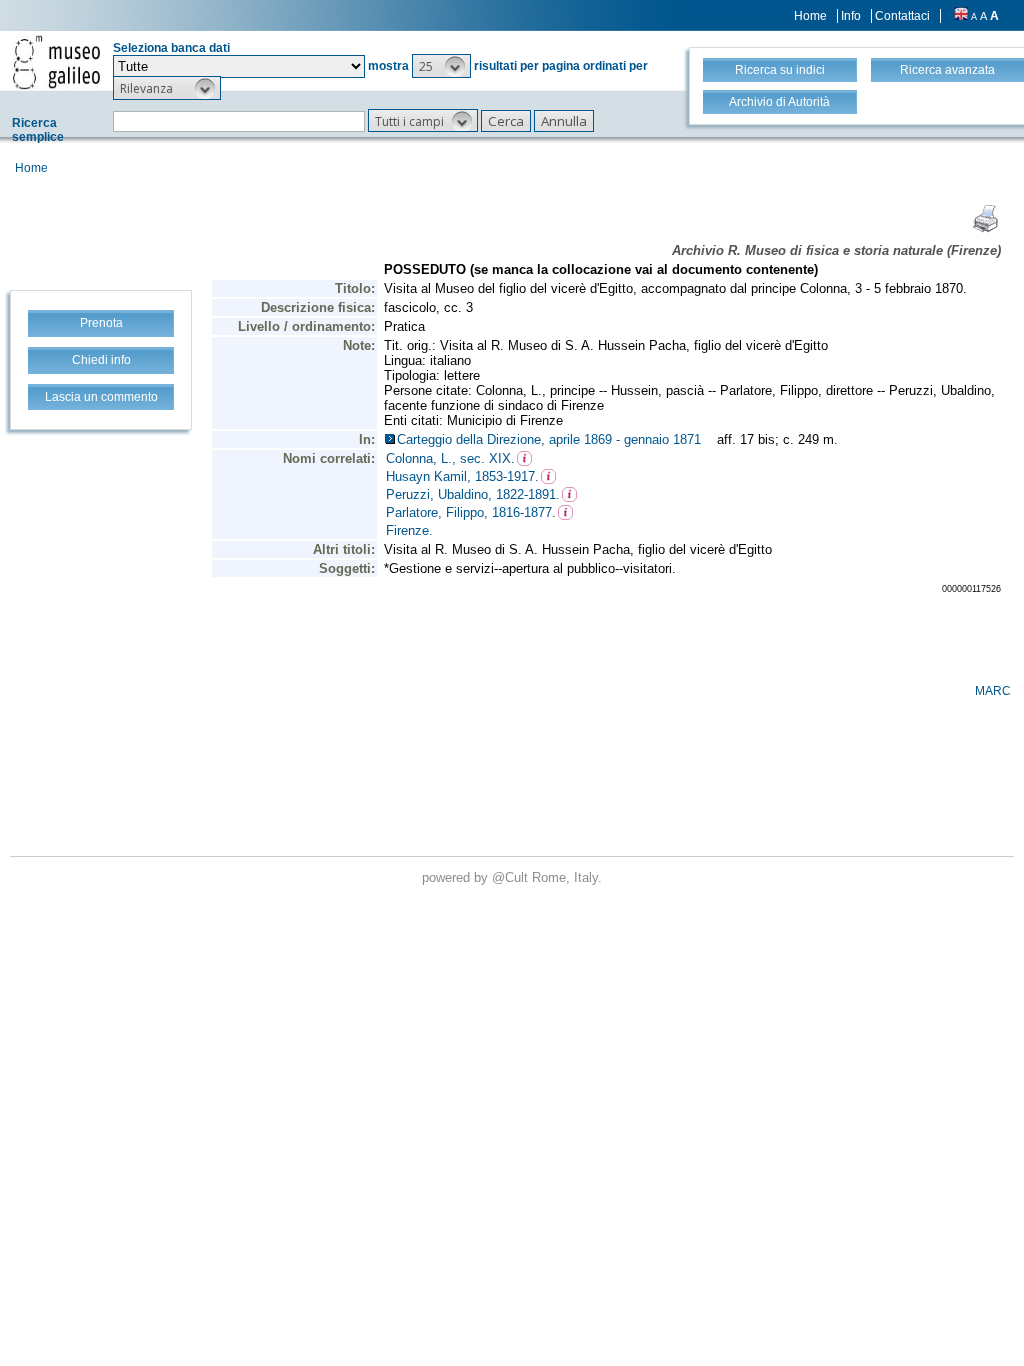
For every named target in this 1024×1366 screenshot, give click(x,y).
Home (810, 16)
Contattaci (902, 16)
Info (851, 16)
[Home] (56, 62)
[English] (961, 16)
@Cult (512, 877)
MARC (993, 691)
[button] (441, 66)
